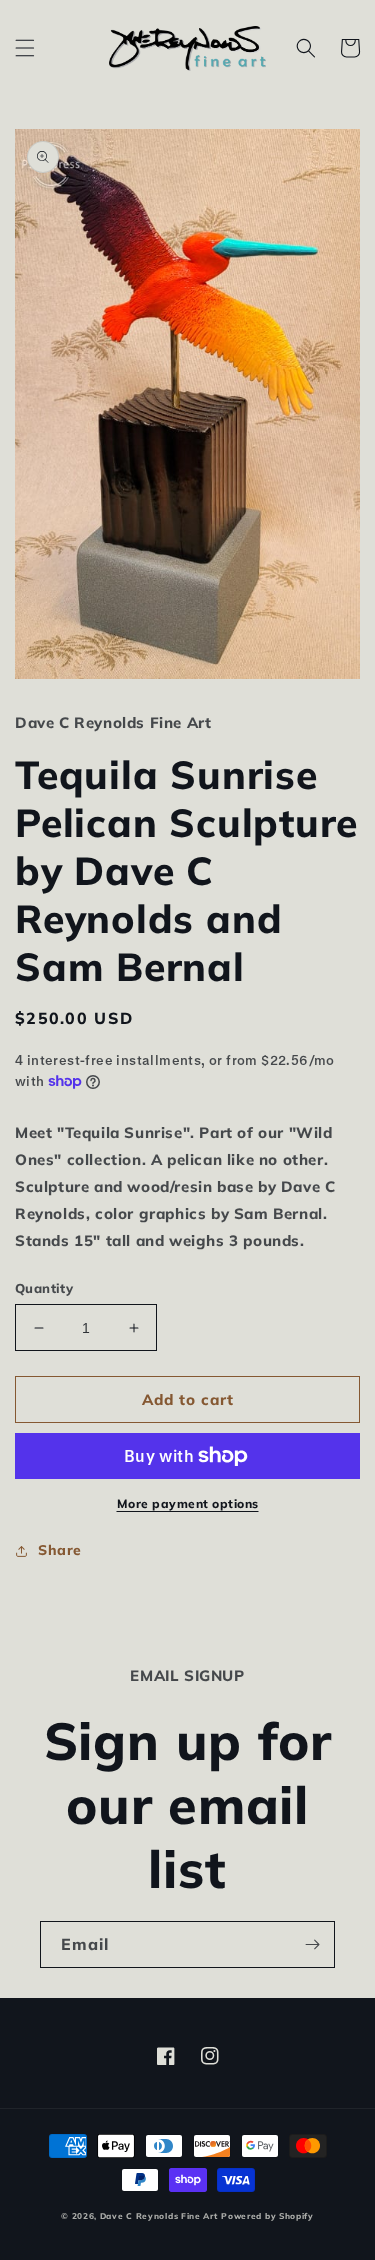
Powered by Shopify (267, 2216)
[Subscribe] (312, 1944)
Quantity (44, 1288)
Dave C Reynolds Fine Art (159, 2216)
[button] (25, 48)
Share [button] (60, 1550)
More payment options (188, 1503)
